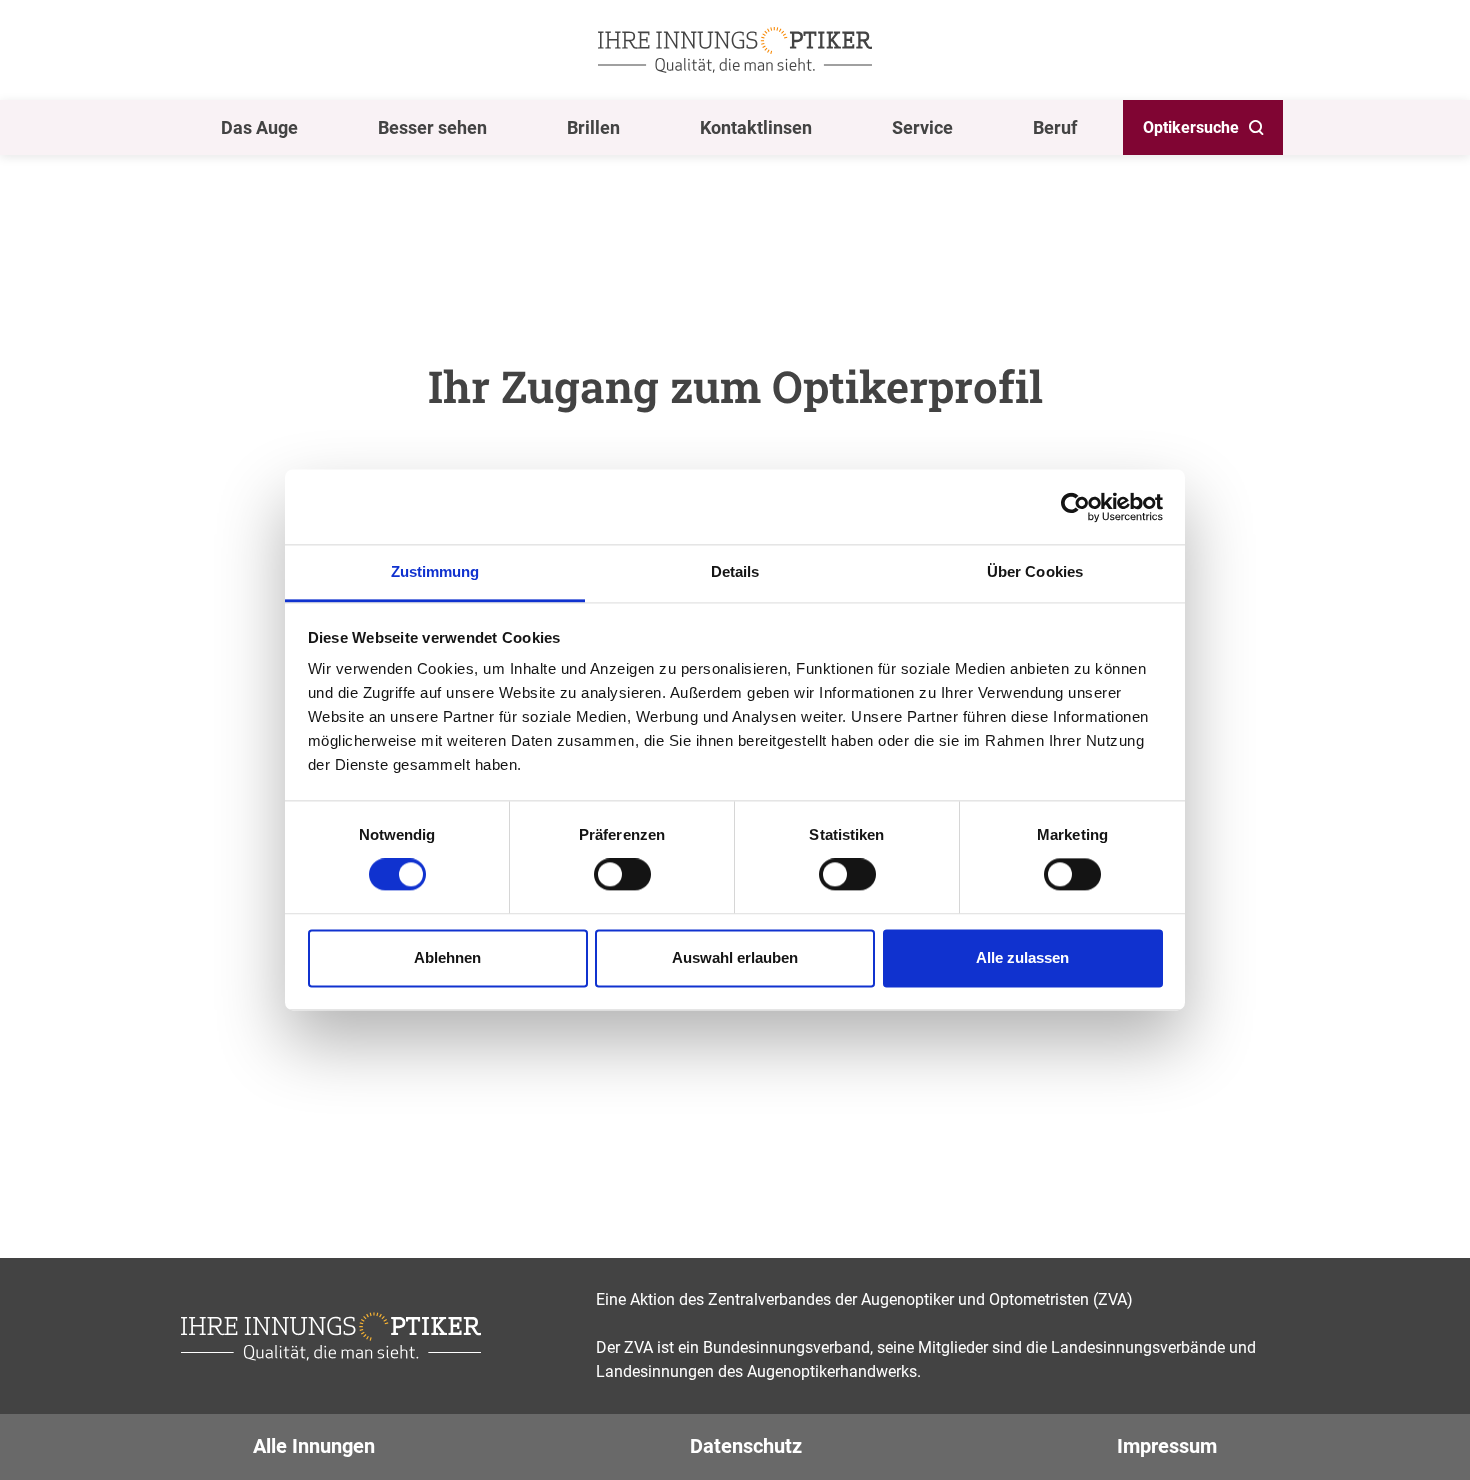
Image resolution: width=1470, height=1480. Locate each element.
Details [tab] (735, 571)
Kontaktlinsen (756, 127)
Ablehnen (447, 957)
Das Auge (259, 127)
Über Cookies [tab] (1035, 571)
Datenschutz (746, 1446)
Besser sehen (432, 127)
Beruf (1055, 127)
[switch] (622, 875)
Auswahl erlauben (735, 957)
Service (922, 127)
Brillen (593, 127)
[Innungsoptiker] (735, 50)
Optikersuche (1191, 127)
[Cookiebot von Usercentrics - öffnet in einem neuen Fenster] (1075, 507)
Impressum (1167, 1446)
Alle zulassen (1022, 957)
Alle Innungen (314, 1446)
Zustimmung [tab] (435, 571)
